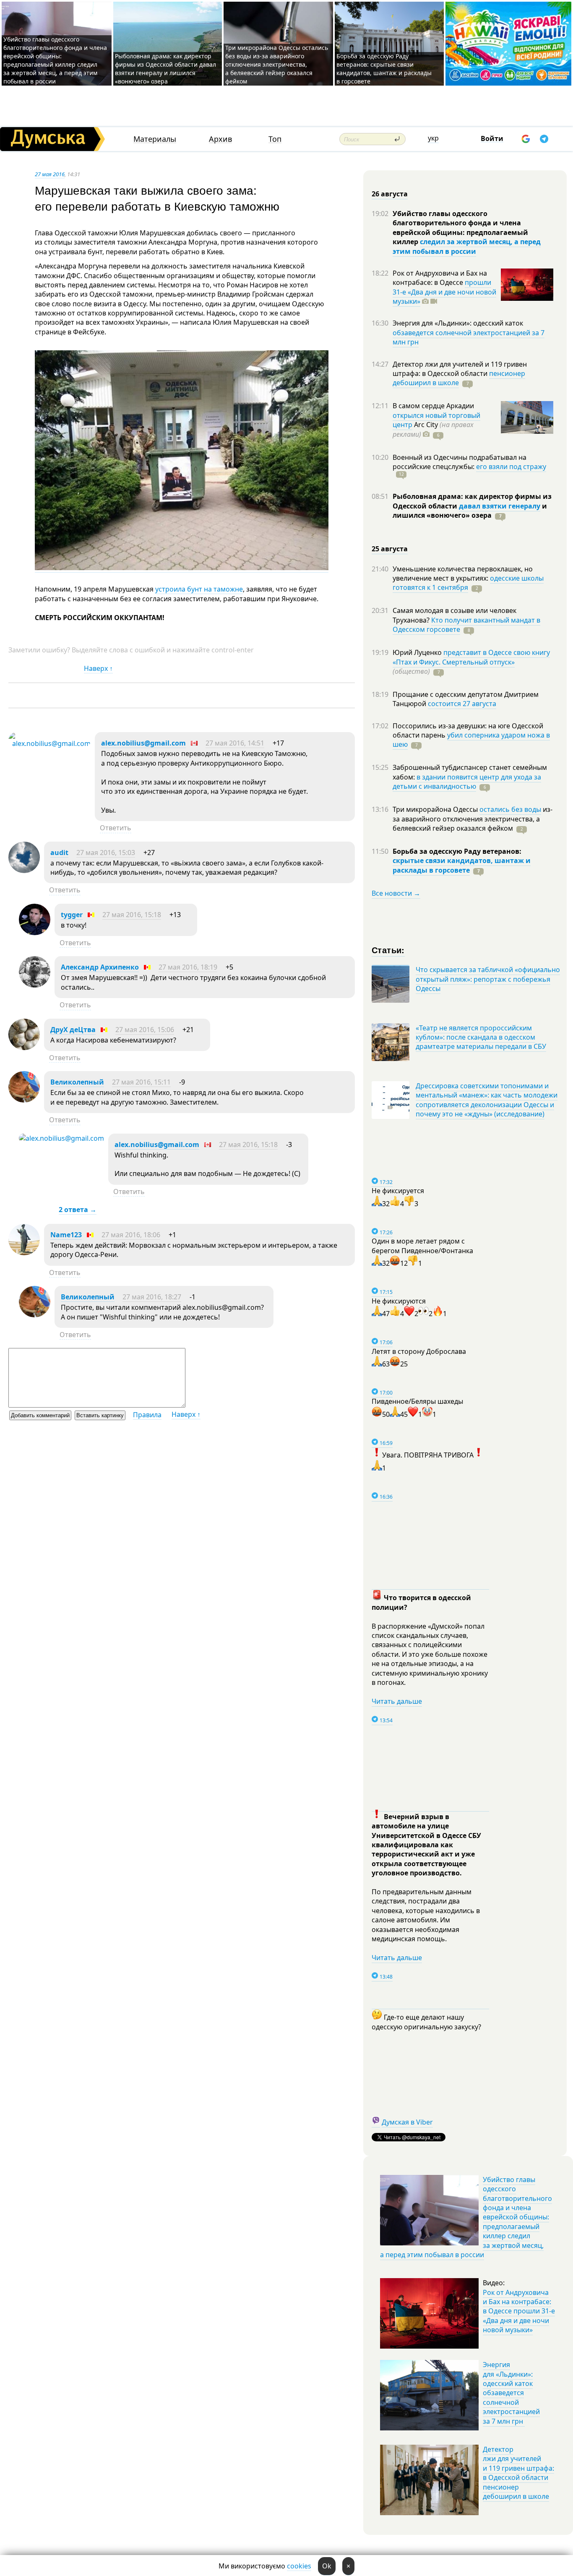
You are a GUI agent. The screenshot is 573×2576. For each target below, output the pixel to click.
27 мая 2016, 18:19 (188, 967)
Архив (220, 139)
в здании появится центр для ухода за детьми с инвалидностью (467, 782)
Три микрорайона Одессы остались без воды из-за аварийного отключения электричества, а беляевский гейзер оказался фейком (277, 64)
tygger (72, 915)
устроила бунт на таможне (199, 589)
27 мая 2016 (50, 174)
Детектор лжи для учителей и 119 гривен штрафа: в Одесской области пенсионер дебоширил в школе (518, 2473)
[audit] (24, 871)
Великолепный (77, 1082)
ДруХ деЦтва (73, 1030)
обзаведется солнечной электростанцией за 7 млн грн (469, 337)
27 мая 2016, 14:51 (235, 743)
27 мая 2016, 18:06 (131, 1235)
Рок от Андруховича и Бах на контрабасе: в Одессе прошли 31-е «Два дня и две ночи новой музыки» (519, 2311)
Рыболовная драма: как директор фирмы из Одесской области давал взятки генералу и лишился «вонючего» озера (165, 69)
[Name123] (24, 1253)
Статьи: (388, 950)
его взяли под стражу (511, 467)
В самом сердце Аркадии (433, 406)
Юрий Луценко (418, 652)
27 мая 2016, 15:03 (106, 853)
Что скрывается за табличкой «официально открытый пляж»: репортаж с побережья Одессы (488, 979)
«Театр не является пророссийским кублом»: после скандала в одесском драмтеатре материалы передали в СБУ (481, 1037)
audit (59, 853)
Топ (275, 139)
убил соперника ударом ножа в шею (471, 740)
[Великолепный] (24, 1100)
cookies (299, 2566)
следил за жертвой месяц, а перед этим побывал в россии (467, 246)
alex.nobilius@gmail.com (143, 743)
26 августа (390, 194)
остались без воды (510, 809)
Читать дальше (397, 1701)
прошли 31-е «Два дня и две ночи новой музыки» (444, 292)
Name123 (66, 1235)
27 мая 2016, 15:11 (141, 1082)
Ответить (116, 828)
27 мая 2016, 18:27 (152, 1297)
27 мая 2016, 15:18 (132, 915)
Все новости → (396, 893)
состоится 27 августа (462, 704)
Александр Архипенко (100, 967)
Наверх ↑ (98, 668)
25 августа (390, 549)
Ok (327, 2566)
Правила (147, 1415)
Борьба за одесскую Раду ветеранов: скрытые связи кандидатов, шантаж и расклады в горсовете (384, 69)
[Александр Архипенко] (35, 985)
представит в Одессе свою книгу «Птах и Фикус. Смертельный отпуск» (471, 657)
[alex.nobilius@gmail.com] (49, 743)
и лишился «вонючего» (470, 511)
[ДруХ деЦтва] (24, 1048)
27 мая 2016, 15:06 (145, 1030)
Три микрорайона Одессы (436, 809)
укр (433, 138)
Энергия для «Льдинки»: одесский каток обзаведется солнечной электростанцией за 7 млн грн (511, 2393)
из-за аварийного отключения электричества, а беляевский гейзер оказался (473, 819)
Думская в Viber (407, 2122)
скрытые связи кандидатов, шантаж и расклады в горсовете (462, 865)
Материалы (155, 139)
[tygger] (35, 933)
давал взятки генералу (500, 506)
